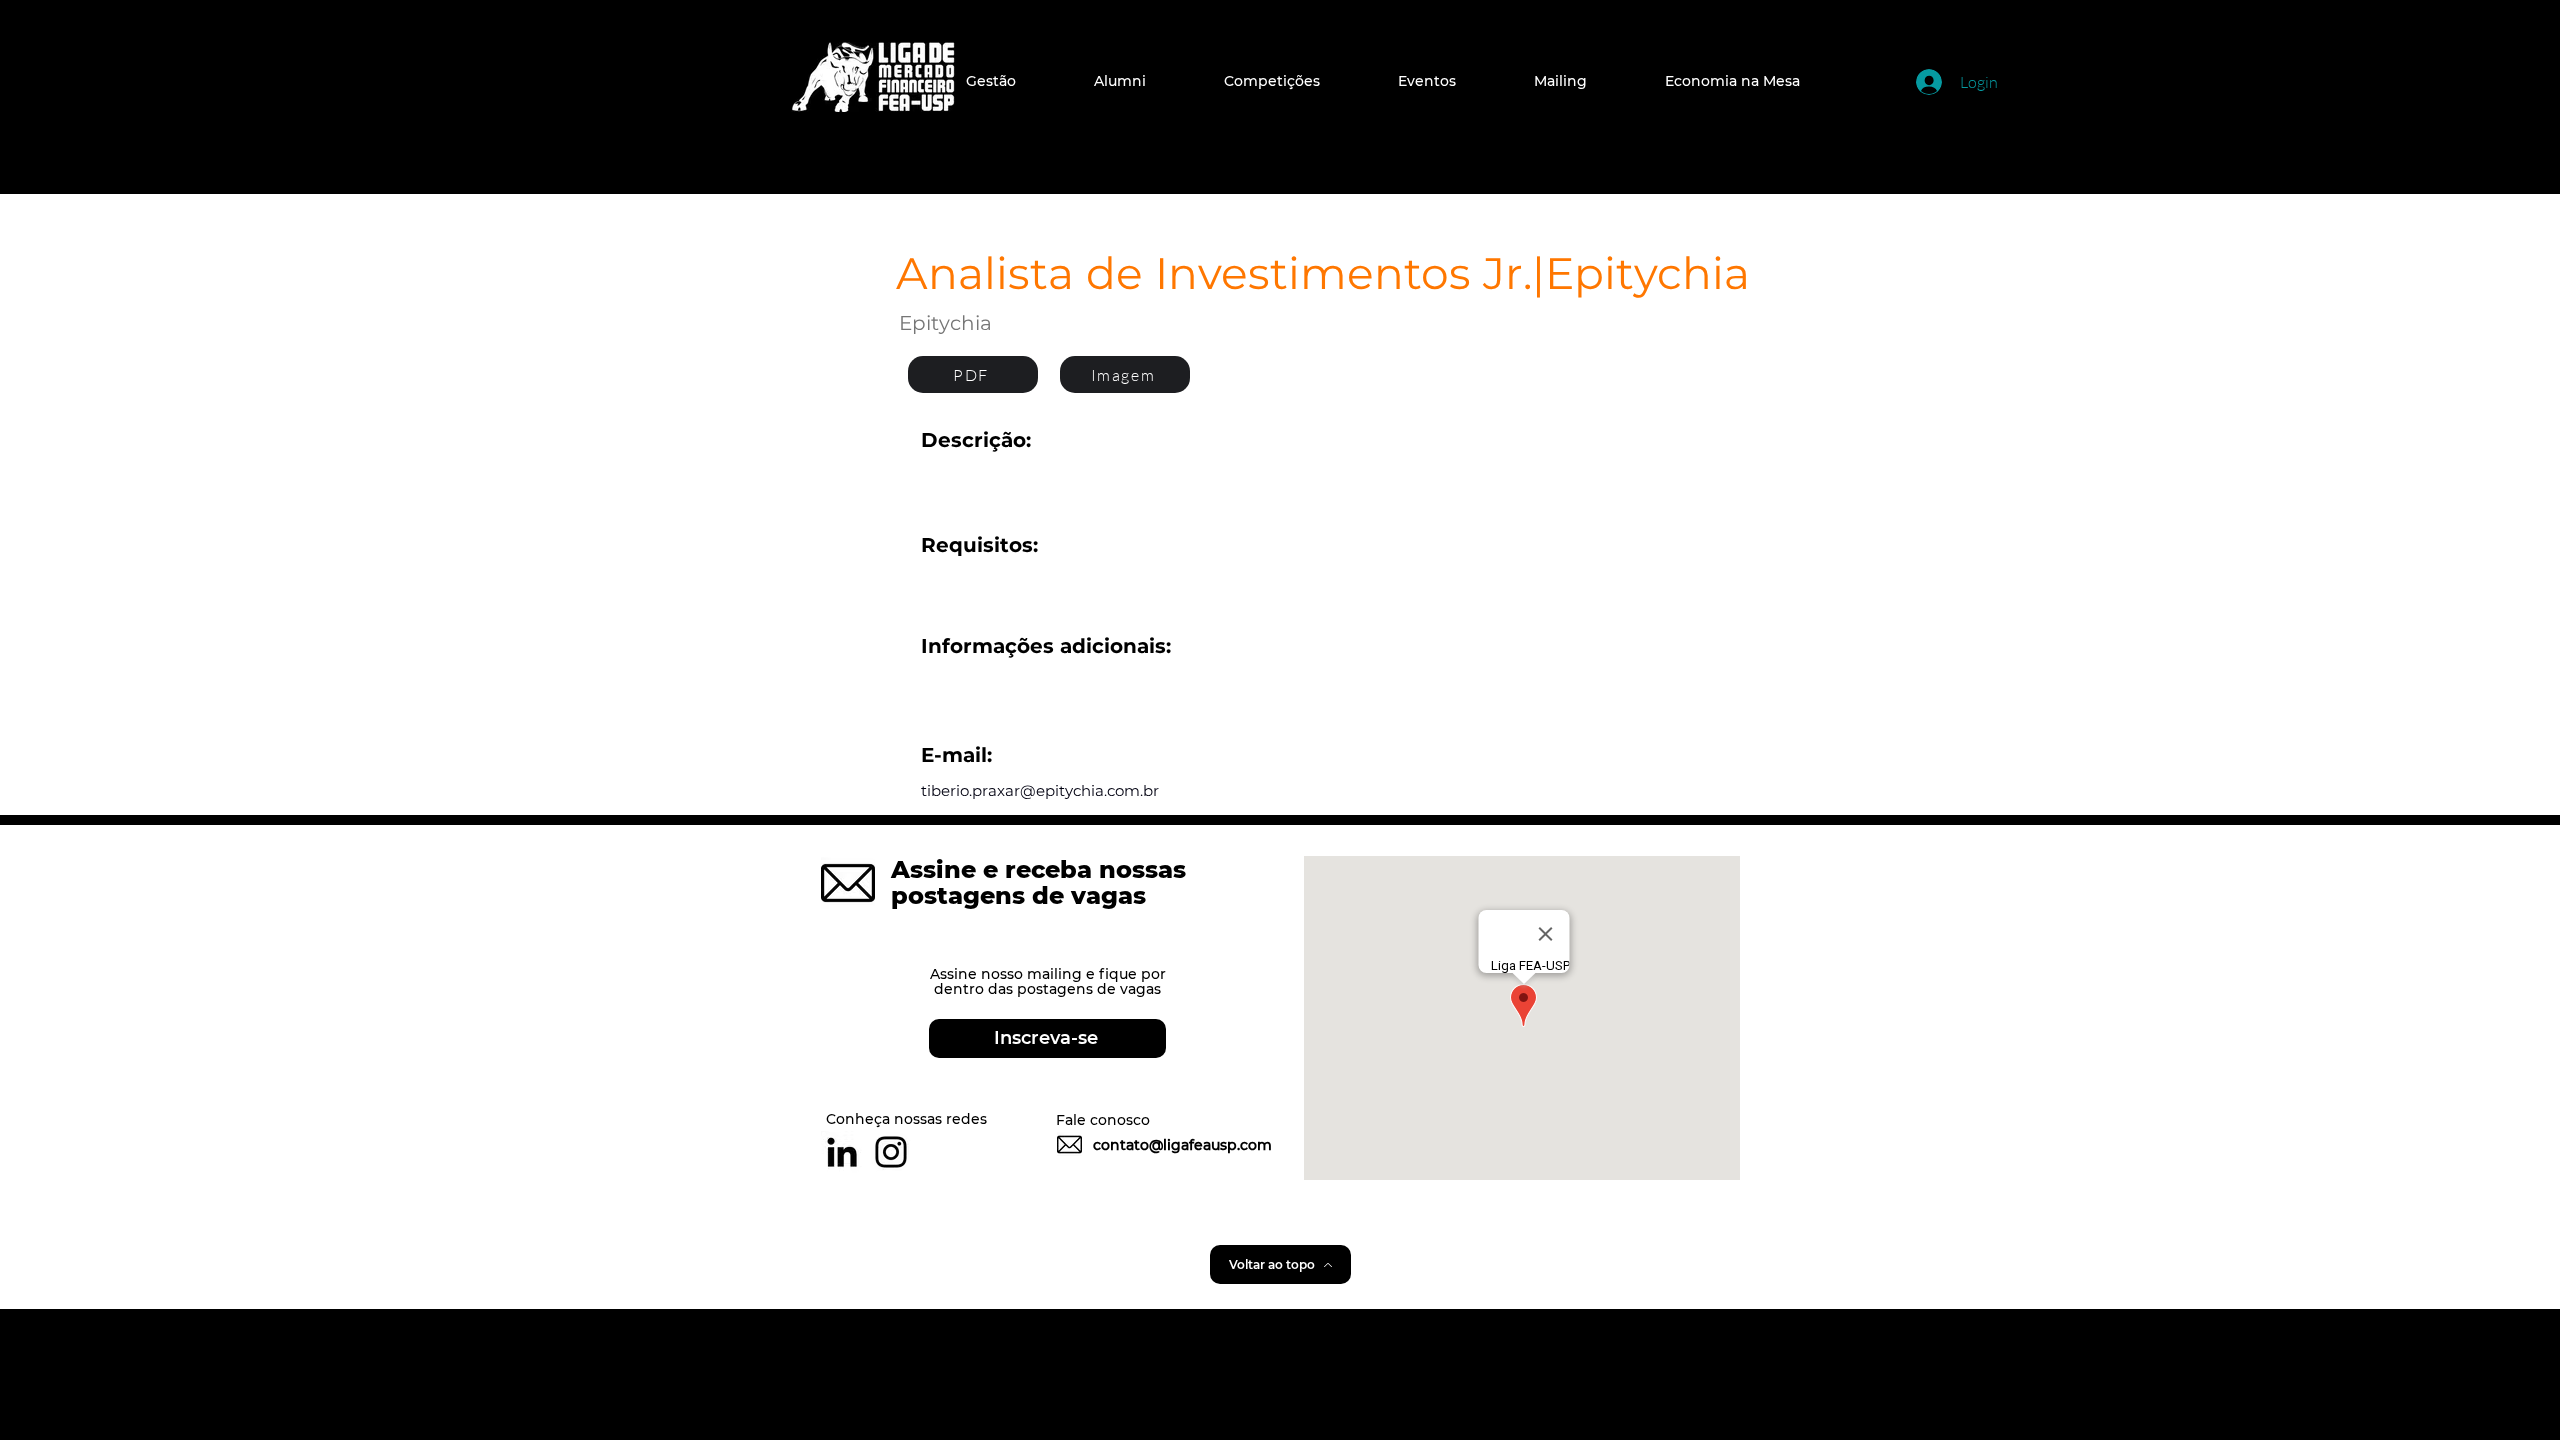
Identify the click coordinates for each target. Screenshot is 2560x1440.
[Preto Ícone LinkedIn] (842, 1152)
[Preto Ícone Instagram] (891, 1152)
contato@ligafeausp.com (1182, 1145)
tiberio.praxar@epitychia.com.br (1040, 790)
